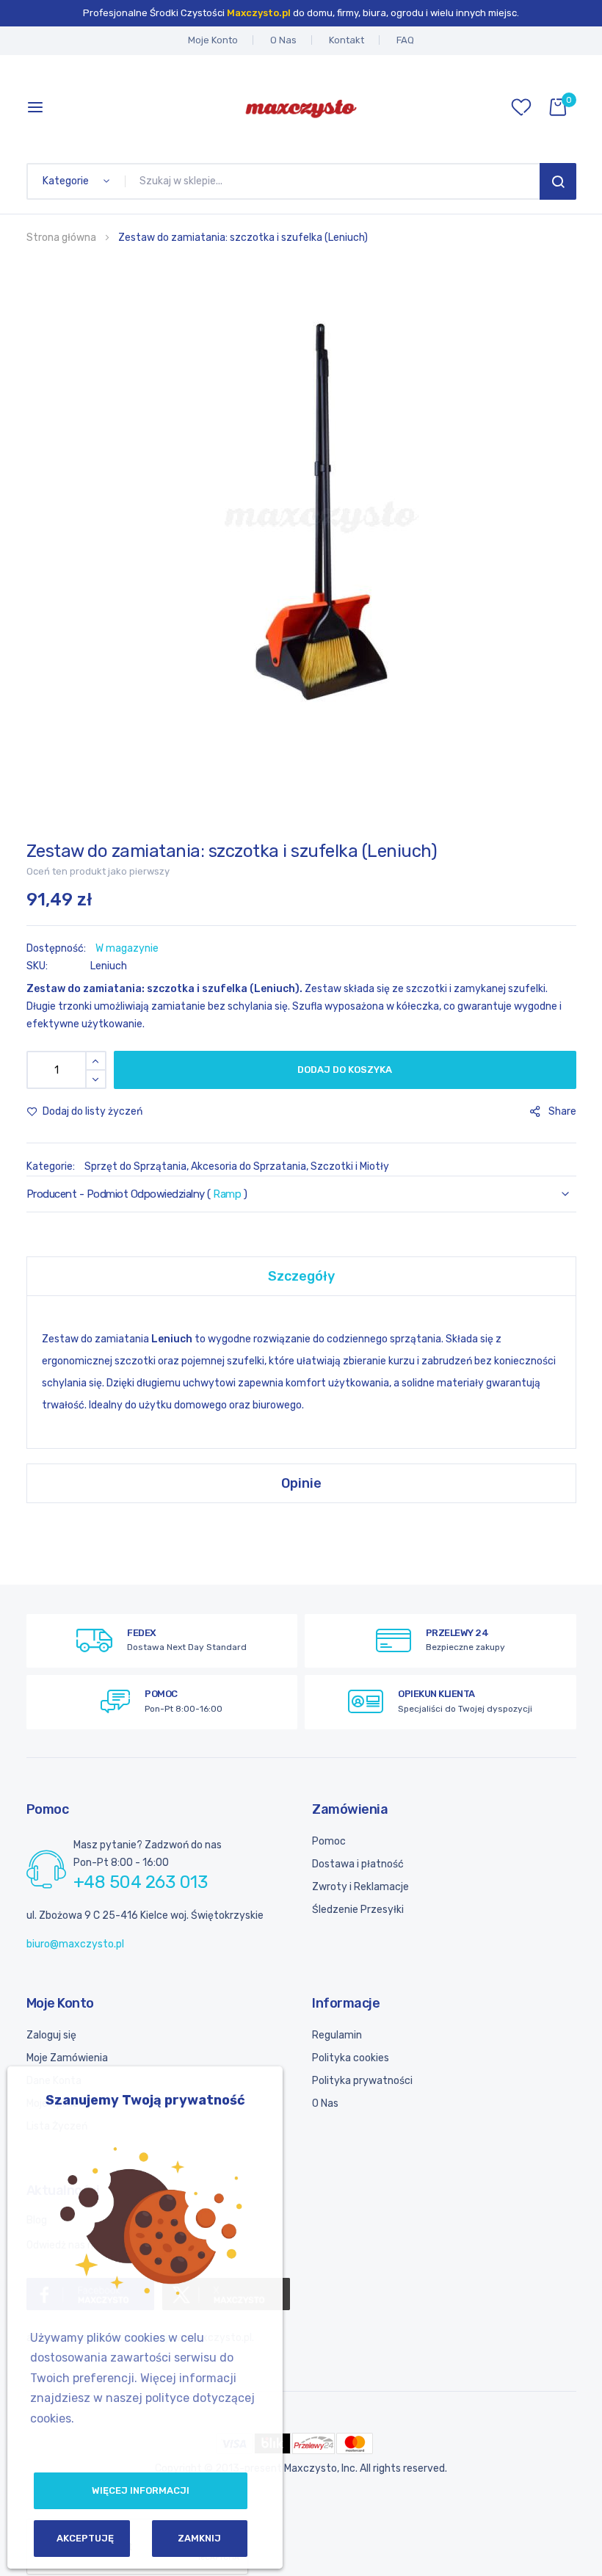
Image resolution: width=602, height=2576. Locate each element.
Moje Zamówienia (67, 2058)
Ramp (227, 1194)
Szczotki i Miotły (350, 1166)
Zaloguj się (51, 2035)
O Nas (283, 40)
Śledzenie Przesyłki (358, 1910)
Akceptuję (85, 2538)
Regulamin (337, 2035)
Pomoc (329, 1841)
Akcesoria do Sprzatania (249, 1166)
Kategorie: (52, 1166)
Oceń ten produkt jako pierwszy (98, 871)
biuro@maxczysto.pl (75, 1944)
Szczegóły (301, 1276)
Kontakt (347, 40)
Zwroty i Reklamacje (360, 1887)
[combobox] (335, 181)
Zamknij (199, 2538)
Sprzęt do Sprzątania (135, 1166)
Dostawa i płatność (358, 1864)
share (562, 1111)
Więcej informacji (141, 2490)
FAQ (405, 40)
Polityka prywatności (362, 2081)
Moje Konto (213, 40)
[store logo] (301, 107)
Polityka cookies (351, 2058)
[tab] (301, 1276)
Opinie (301, 1483)
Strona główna (61, 238)
